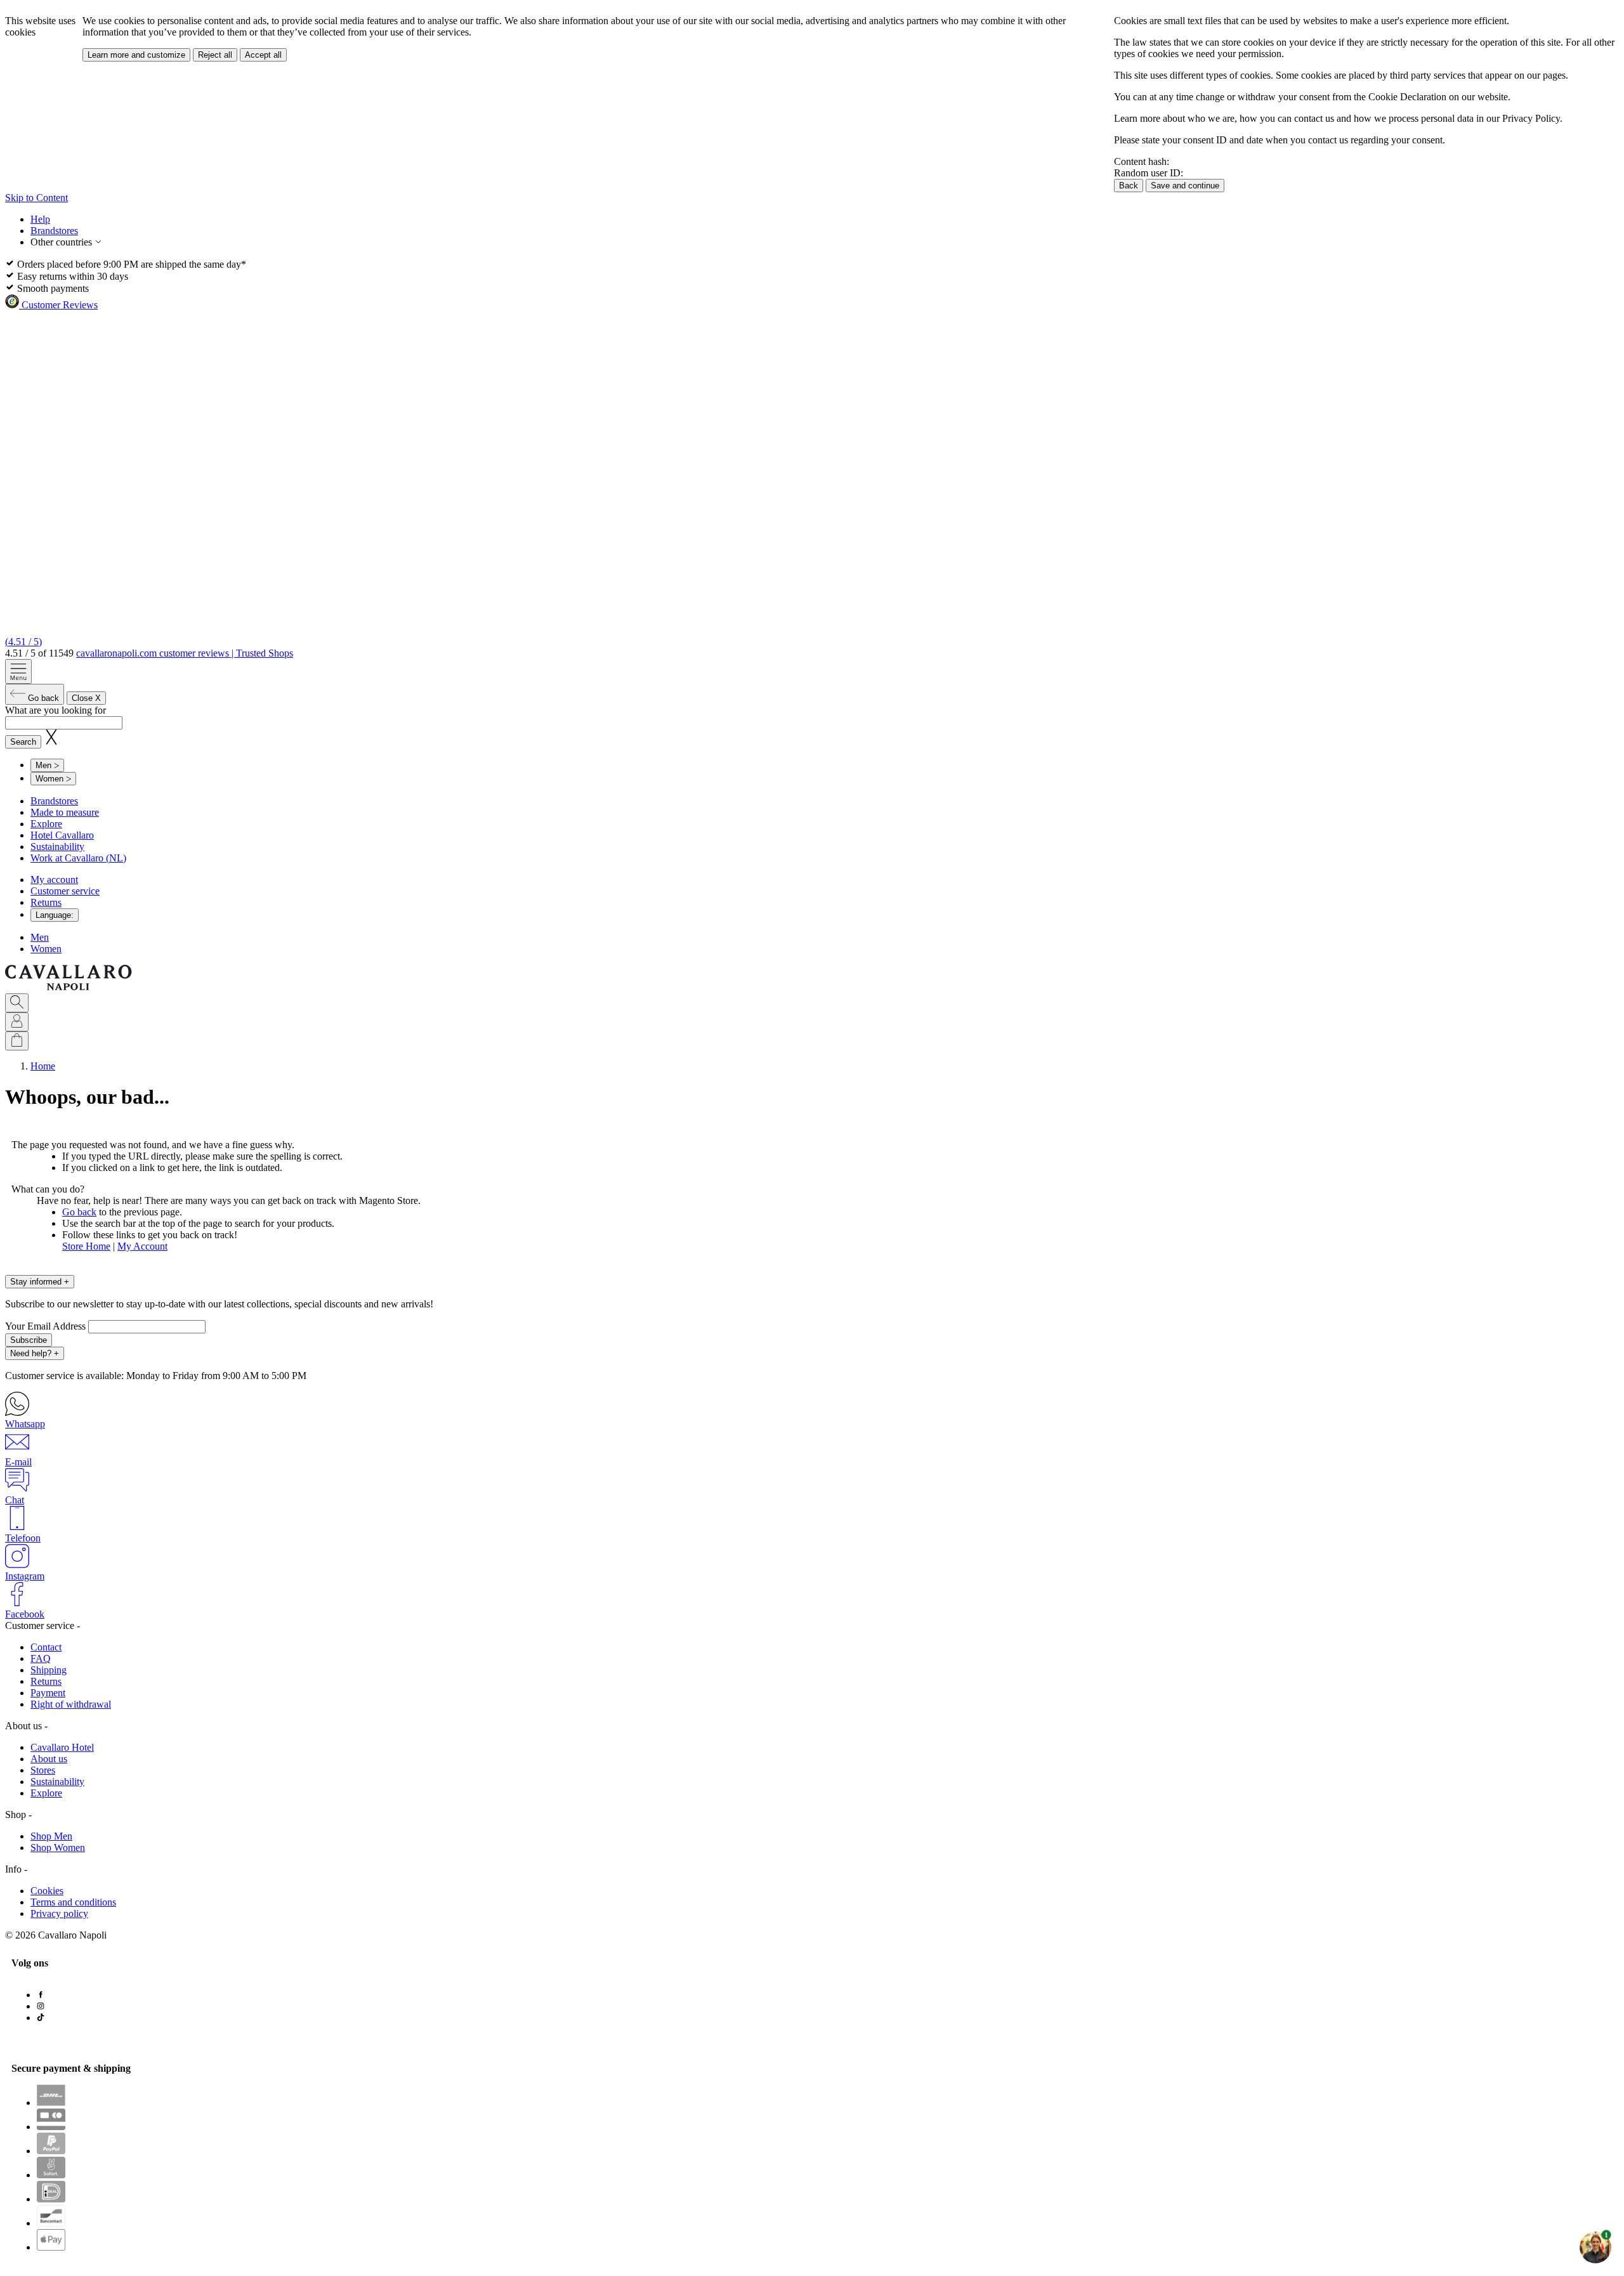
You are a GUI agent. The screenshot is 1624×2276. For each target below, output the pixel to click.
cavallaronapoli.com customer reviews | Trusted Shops (185, 653)
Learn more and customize (136, 55)
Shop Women (58, 1848)
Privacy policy (59, 1913)
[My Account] (17, 1022)
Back (1129, 186)
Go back (79, 1212)
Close (86, 698)
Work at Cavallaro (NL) (78, 858)
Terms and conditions (73, 1902)
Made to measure (65, 812)
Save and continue (1185, 186)
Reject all (215, 55)
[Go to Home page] (69, 987)
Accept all (263, 55)
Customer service (65, 891)
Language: (55, 915)
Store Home (86, 1246)
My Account (142, 1246)
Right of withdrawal (71, 1704)
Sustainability (57, 847)
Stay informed (40, 1282)
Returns (46, 902)
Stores (43, 1770)
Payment (48, 1693)
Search (23, 742)
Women (46, 949)
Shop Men (51, 1836)
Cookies (47, 1891)
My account (54, 880)
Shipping (49, 1670)
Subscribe (29, 1340)
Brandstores (54, 231)
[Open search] (17, 1003)
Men (40, 937)
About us (49, 1759)
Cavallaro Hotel (62, 1747)
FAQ (41, 1658)
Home (43, 1066)
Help (40, 219)
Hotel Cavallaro (62, 835)
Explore (46, 824)
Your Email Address (47, 1326)
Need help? (35, 1353)
